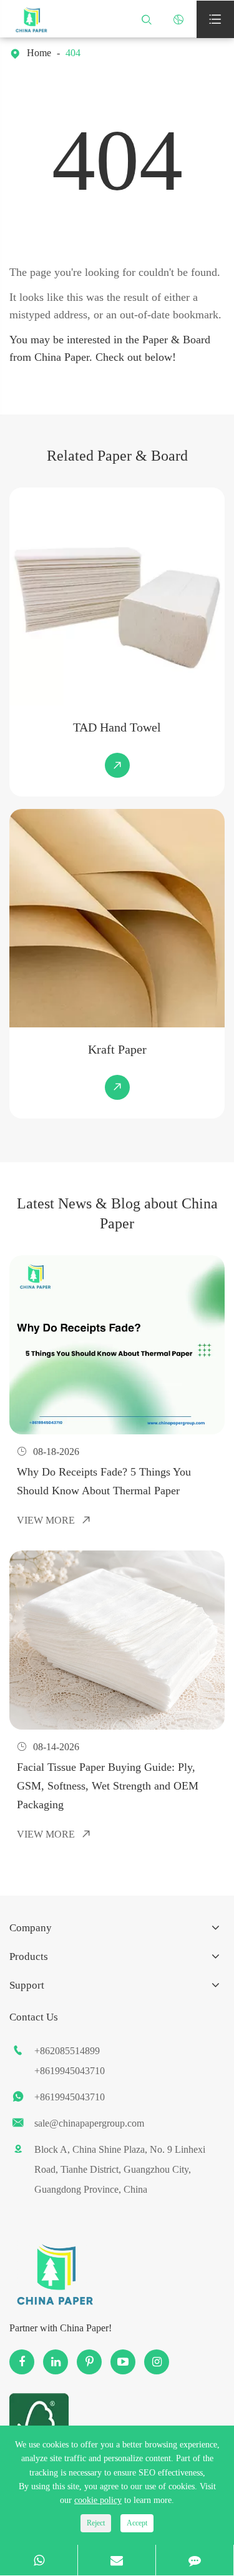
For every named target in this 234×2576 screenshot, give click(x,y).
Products (29, 1956)
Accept (137, 2523)
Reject (96, 2523)
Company (31, 1928)
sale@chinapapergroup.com (89, 2123)
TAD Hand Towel (117, 727)
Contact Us (34, 2017)
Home (39, 53)
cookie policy (98, 2500)
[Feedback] (195, 2560)
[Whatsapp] (39, 2560)
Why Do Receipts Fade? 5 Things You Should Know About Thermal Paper (104, 1481)
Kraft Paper (117, 1049)
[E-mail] (117, 2560)
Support (27, 1985)
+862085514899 (67, 2051)
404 (73, 53)
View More (54, 1520)
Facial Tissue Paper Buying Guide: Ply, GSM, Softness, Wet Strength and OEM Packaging (108, 1786)
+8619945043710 (70, 2071)
